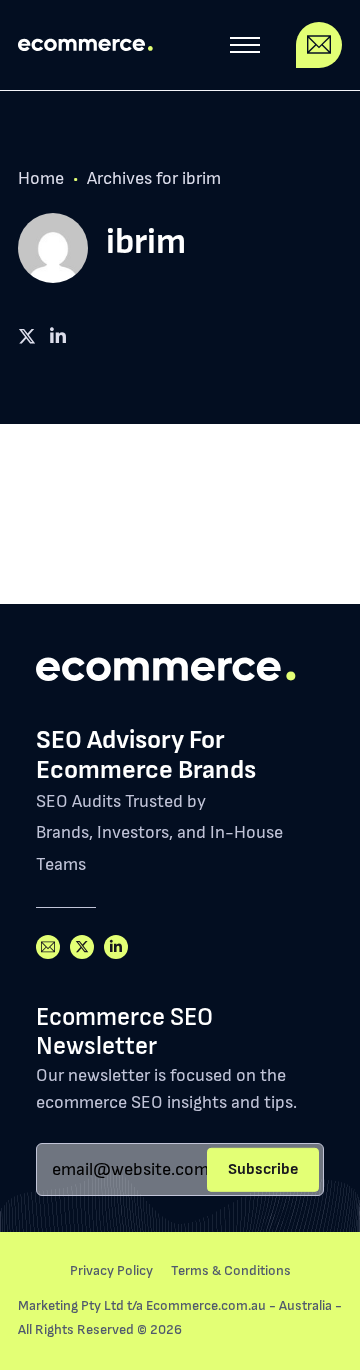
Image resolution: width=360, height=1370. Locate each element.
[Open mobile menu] (245, 45)
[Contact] (319, 45)
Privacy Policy (111, 1270)
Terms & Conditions (231, 1270)
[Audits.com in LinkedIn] (116, 947)
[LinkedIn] (27, 337)
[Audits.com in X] (82, 947)
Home (41, 178)
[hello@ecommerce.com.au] (48, 947)
